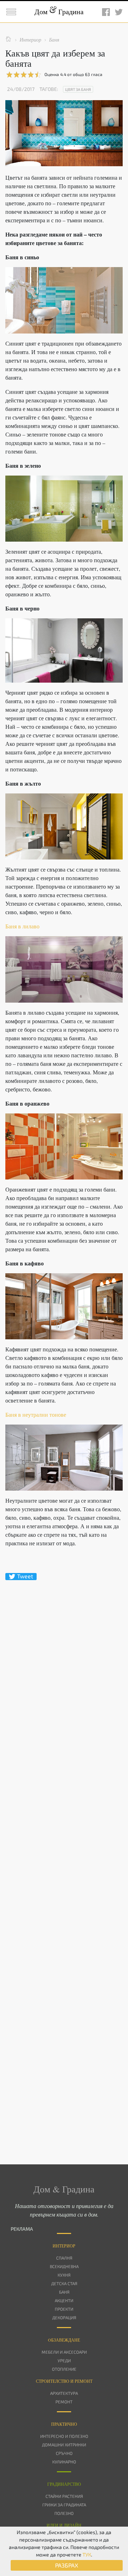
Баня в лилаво (22, 926)
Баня (64, 2292)
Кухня (64, 2275)
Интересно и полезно (64, 2436)
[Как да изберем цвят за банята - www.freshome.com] (64, 300)
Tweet (25, 1576)
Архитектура (64, 2393)
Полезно (64, 2513)
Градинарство (64, 2484)
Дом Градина (59, 12)
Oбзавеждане (64, 2340)
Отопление (64, 2369)
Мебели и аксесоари (64, 2352)
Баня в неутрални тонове (36, 1414)
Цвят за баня (78, 89)
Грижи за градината (64, 2505)
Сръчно (64, 2453)
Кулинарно (64, 2462)
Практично (64, 2424)
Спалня (64, 2258)
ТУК (87, 2555)
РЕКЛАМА (22, 2229)
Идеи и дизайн (64, 2525)
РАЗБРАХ (67, 2565)
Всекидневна (64, 2266)
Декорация (64, 2317)
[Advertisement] (64, 1860)
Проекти (64, 2309)
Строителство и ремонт (64, 2381)
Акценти (64, 2300)
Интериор (64, 2246)
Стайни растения (64, 2496)
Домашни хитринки (64, 2445)
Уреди (64, 2360)
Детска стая (64, 2283)
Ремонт (64, 2402)
